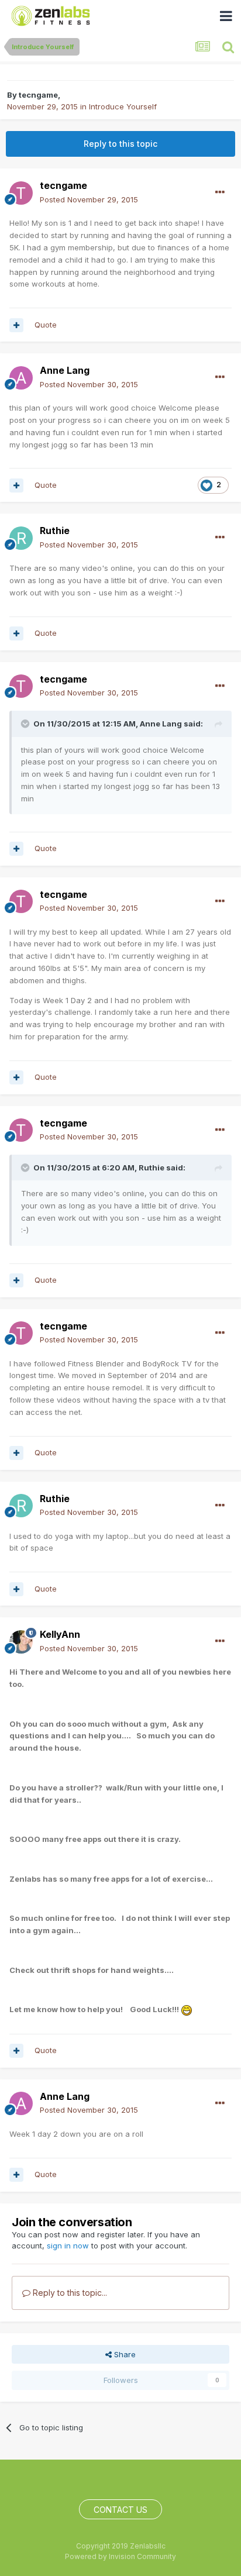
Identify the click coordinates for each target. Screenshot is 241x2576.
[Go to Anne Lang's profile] (21, 378)
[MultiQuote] (16, 325)
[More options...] (220, 192)
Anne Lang (65, 370)
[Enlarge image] (187, 2009)
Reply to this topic (120, 144)
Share (124, 2354)
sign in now (68, 2246)
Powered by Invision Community (120, 2556)
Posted (89, 199)
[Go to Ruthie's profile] (21, 538)
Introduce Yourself (123, 106)
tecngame (38, 95)
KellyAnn (60, 1634)
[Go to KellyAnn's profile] (21, 1642)
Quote (46, 325)
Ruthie (55, 531)
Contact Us (120, 2510)
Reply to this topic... (69, 2293)
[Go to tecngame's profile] (21, 193)
